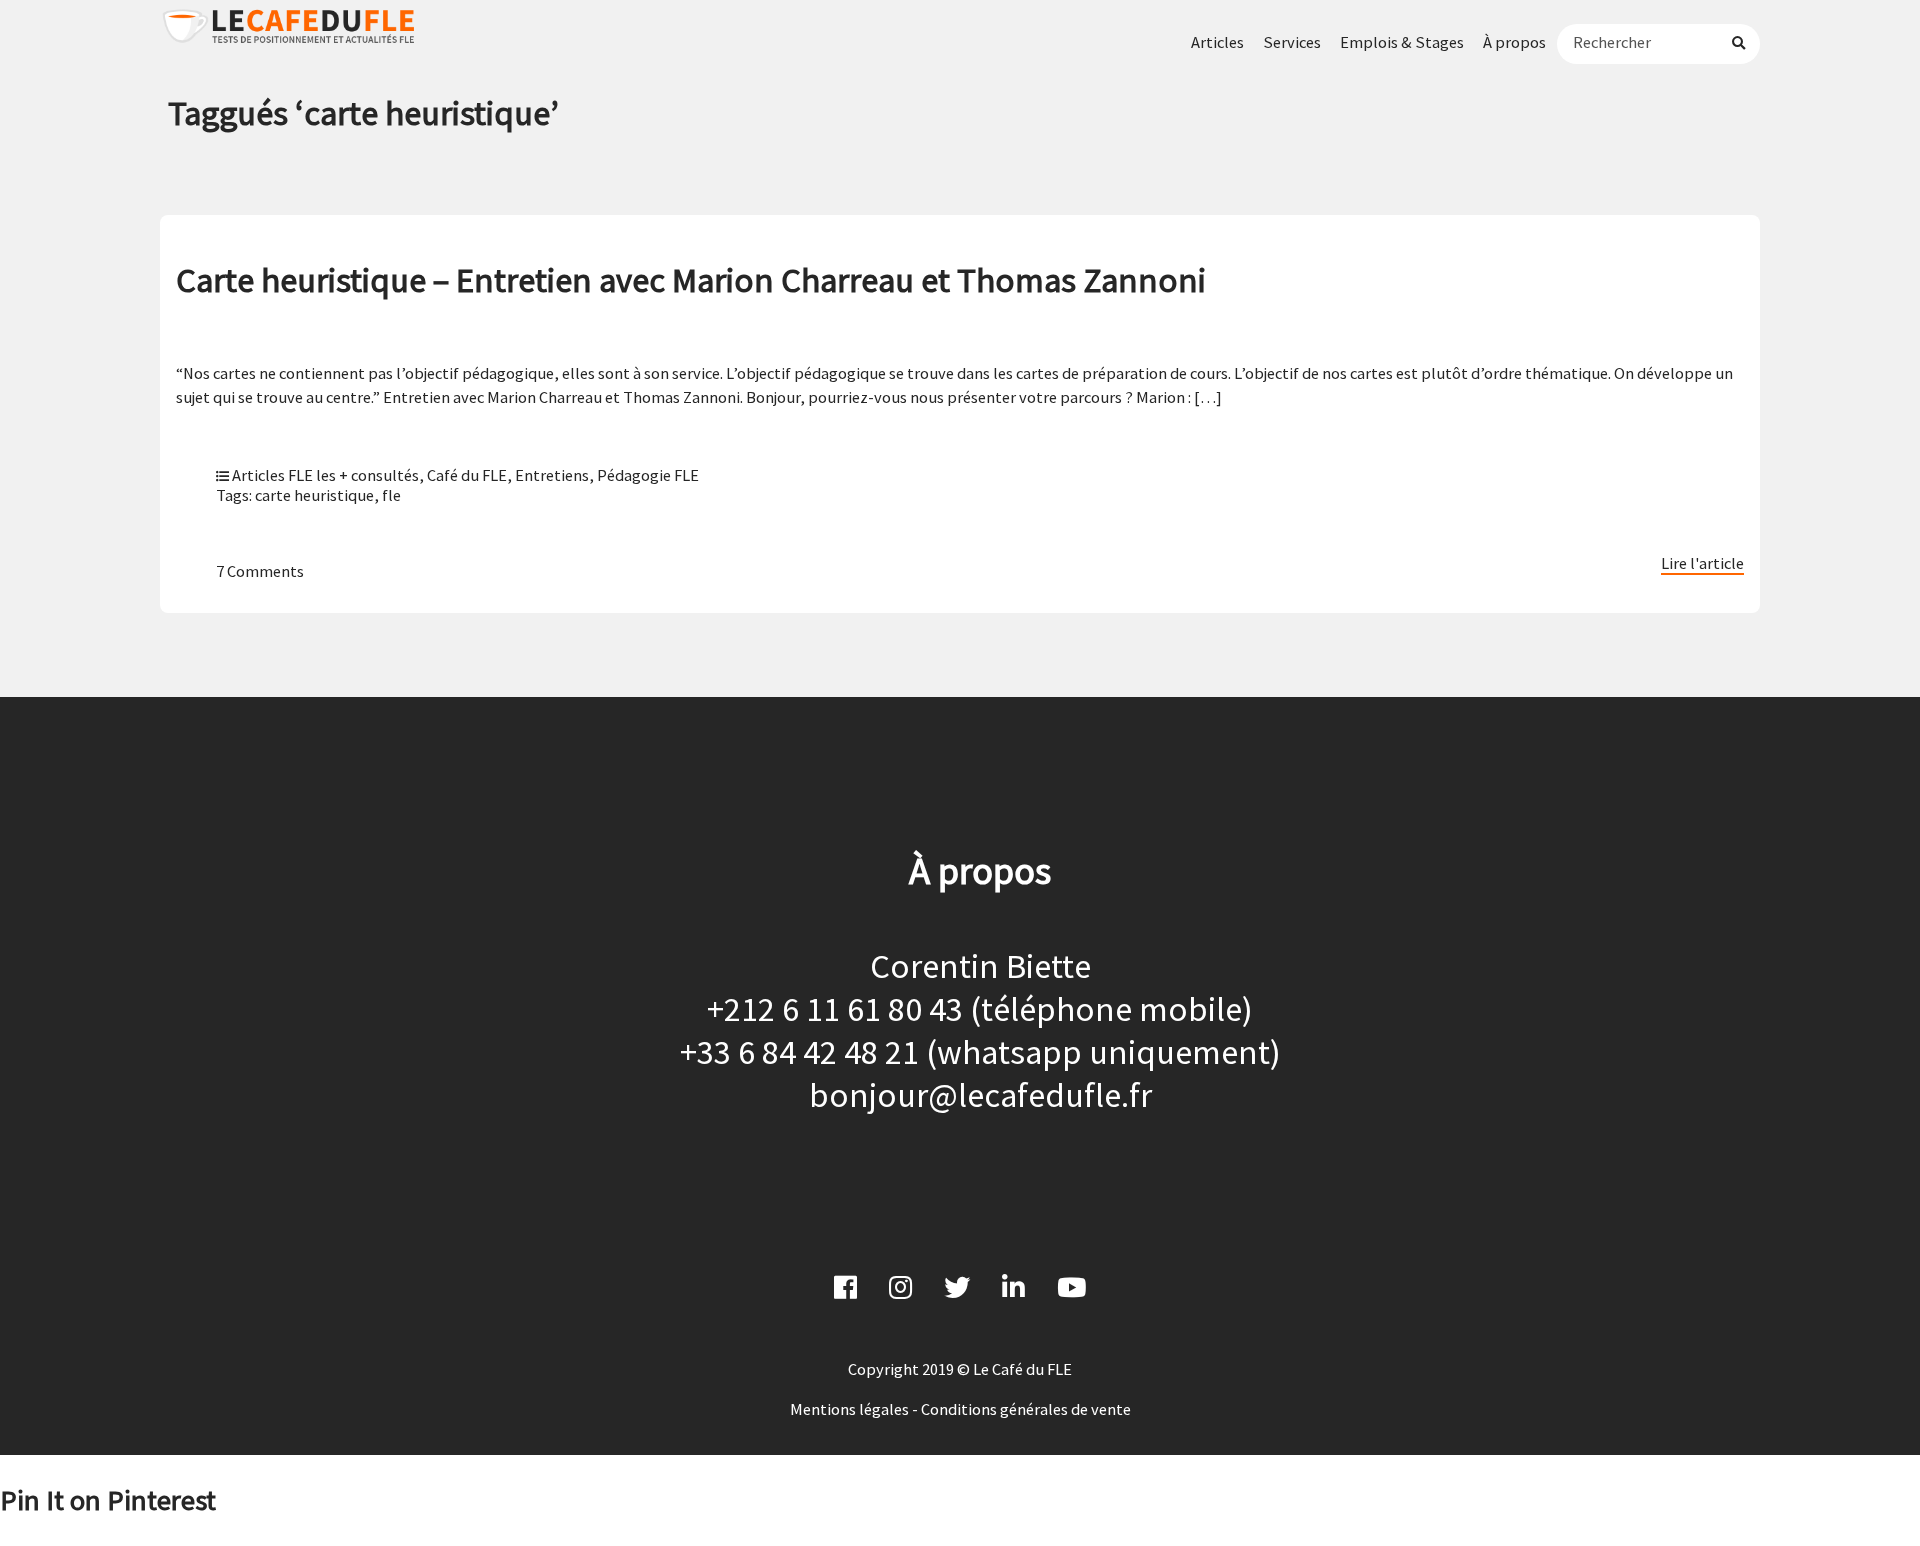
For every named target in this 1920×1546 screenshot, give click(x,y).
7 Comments (260, 571)
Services (1292, 42)
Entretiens (552, 475)
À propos (1514, 42)
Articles (1217, 42)
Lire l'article (1702, 563)
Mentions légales (849, 1409)
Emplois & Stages (1402, 42)
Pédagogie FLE (648, 475)
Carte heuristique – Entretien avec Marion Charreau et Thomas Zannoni (691, 279)
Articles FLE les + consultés (325, 475)
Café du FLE (467, 475)
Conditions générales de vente (1026, 1409)
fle (391, 495)
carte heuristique (314, 495)
